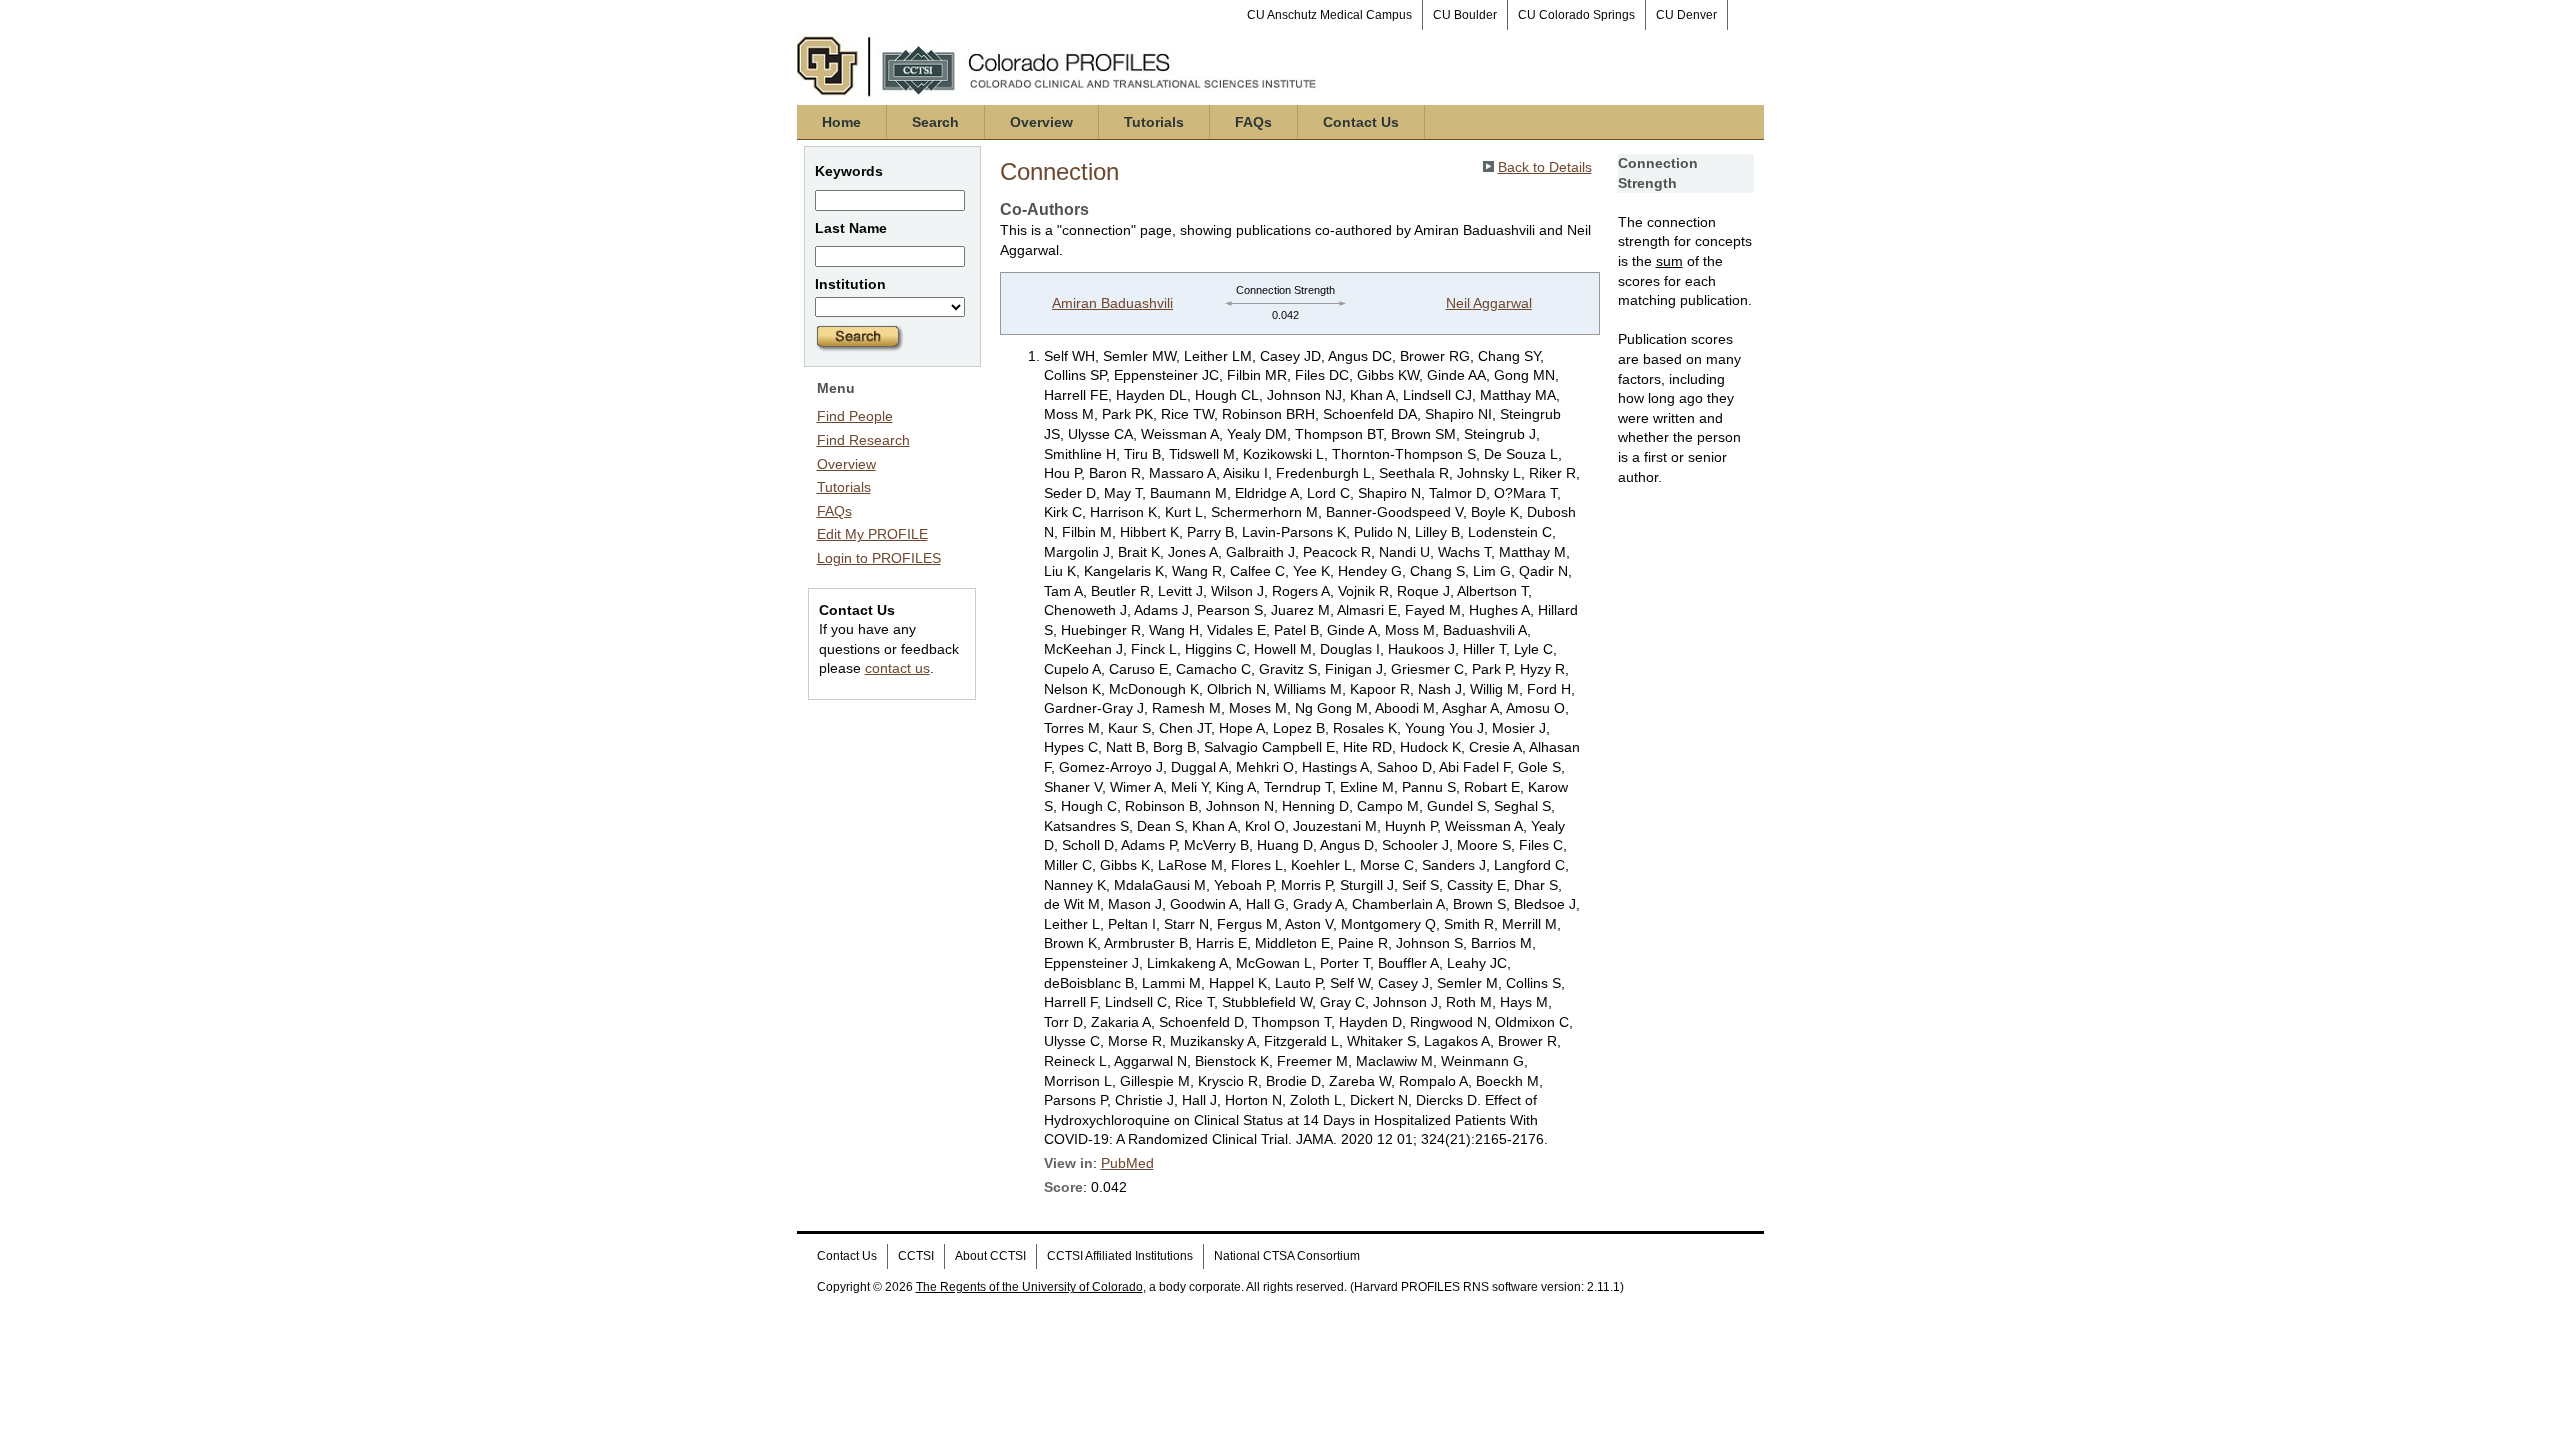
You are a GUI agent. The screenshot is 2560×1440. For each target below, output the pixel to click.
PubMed (1127, 1163)
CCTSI (916, 1256)
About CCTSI (990, 1256)
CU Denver (1686, 15)
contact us (897, 668)
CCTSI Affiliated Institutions (1120, 1256)
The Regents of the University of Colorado (1029, 1287)
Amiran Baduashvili (1112, 303)
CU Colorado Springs (1576, 15)
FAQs (1253, 122)
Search (935, 122)
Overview (1041, 122)
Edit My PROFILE (872, 534)
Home (841, 122)
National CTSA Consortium (1287, 1256)
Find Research (863, 440)
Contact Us (1361, 122)
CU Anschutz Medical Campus (1329, 15)
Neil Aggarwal (1489, 303)
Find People (855, 416)
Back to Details (1545, 167)
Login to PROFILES (879, 558)
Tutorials (1154, 122)
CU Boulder (1465, 15)
